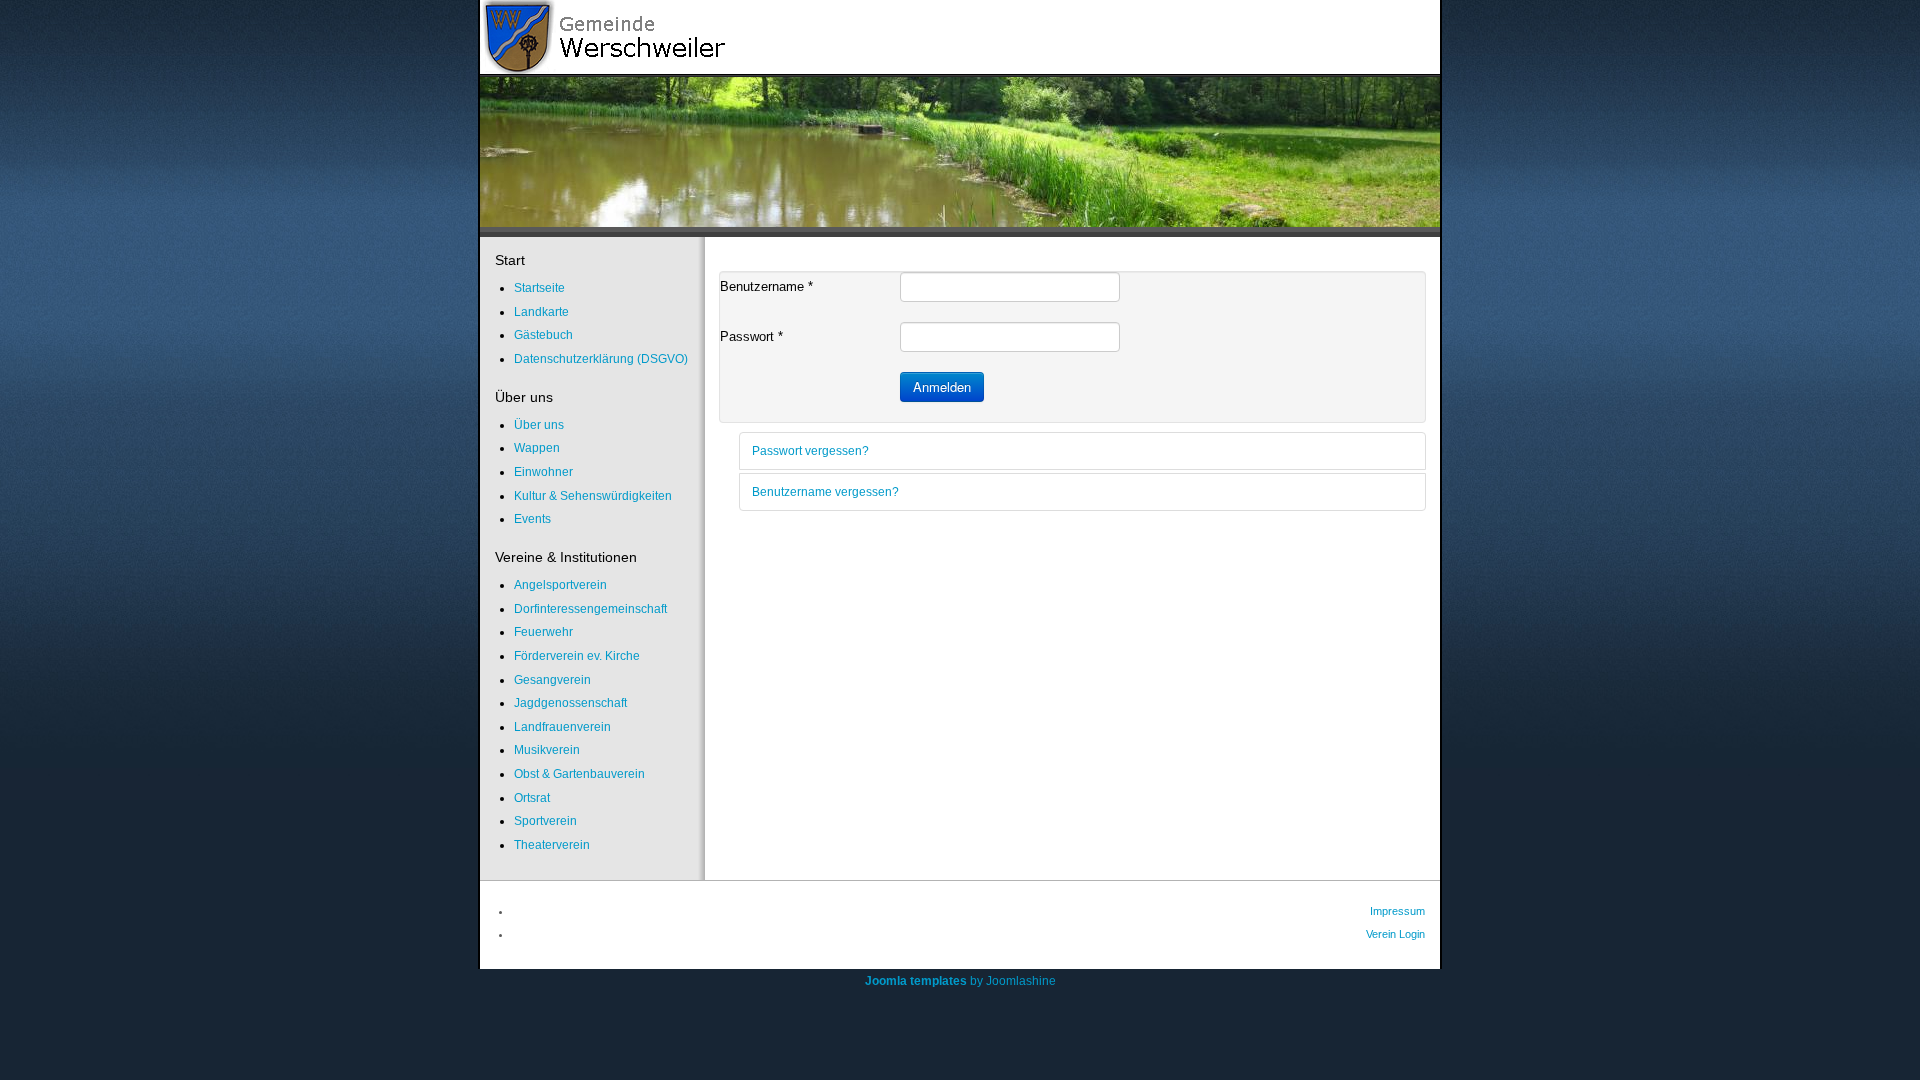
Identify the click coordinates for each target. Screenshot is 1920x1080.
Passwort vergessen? (810, 451)
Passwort (751, 336)
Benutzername (766, 286)
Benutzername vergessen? (825, 492)
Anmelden (942, 386)
